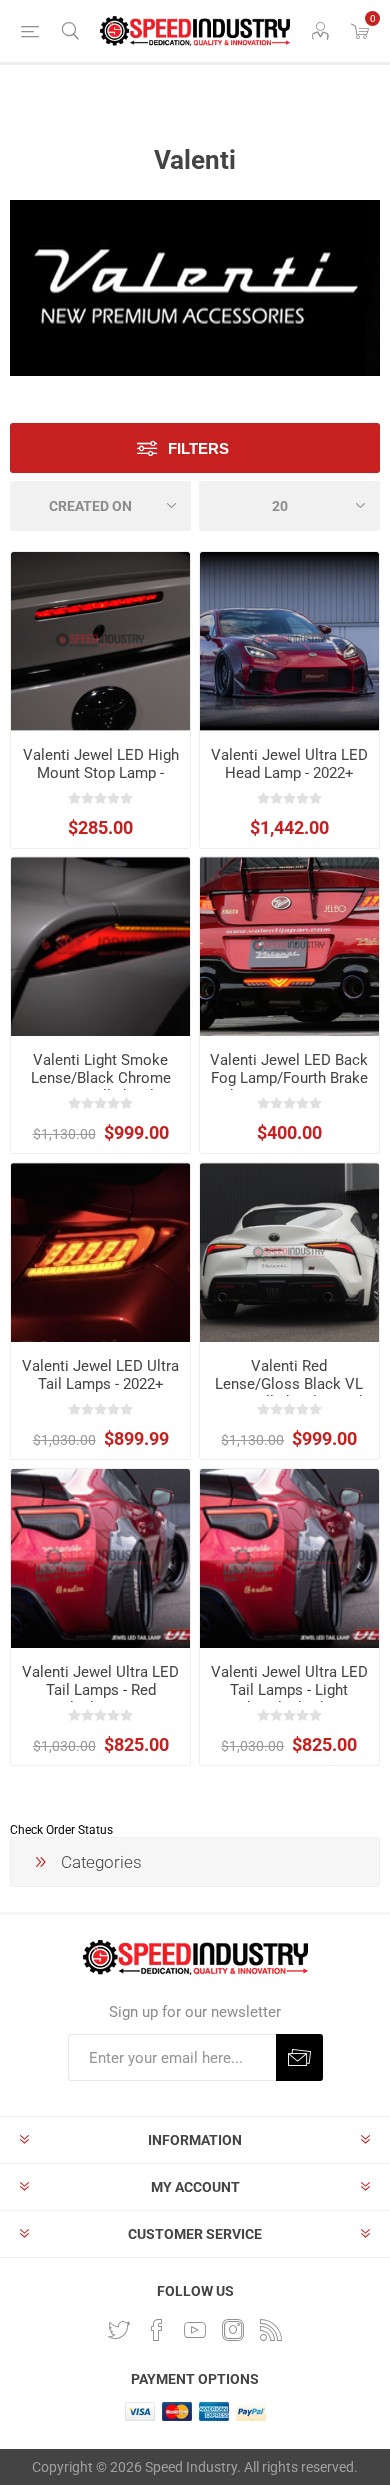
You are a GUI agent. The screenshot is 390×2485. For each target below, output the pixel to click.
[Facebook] (157, 2330)
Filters (198, 448)
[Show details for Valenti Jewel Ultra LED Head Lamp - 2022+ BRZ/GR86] (289, 641)
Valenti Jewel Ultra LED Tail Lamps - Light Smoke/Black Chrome (289, 1690)
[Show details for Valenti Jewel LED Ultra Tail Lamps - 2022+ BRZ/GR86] (100, 1252)
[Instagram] (233, 2330)
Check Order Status (61, 1830)
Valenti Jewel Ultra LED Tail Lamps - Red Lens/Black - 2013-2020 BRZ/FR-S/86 (100, 1699)
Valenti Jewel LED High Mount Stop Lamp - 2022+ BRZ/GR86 (101, 773)
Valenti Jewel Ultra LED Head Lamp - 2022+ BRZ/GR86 (289, 773)
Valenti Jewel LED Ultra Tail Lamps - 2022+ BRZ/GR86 (100, 1384)
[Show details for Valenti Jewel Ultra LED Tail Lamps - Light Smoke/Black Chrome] (289, 1558)
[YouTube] (195, 2330)
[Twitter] (119, 2330)
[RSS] (271, 2330)
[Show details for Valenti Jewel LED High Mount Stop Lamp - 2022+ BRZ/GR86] (100, 641)
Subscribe (299, 2057)
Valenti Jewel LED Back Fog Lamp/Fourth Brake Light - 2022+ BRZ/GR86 (289, 1078)
